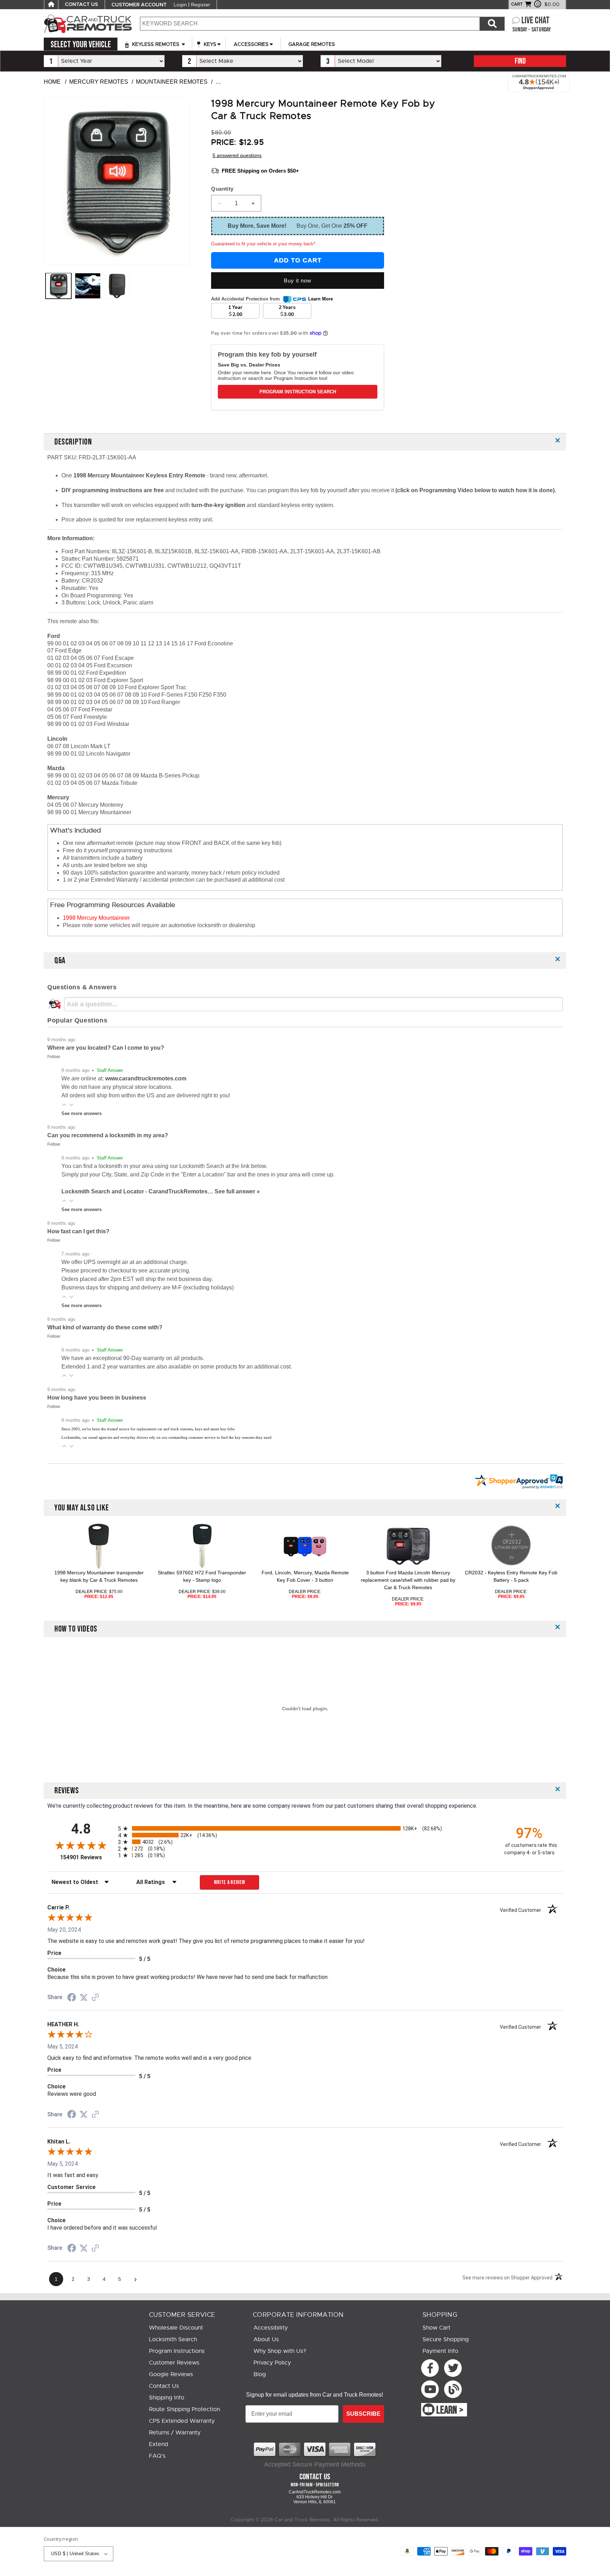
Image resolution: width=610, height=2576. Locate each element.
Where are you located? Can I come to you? (106, 1048)
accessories (251, 44)
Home (52, 82)
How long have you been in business (97, 1398)
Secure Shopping (446, 2339)
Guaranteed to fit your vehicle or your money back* (263, 244)
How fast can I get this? (78, 1231)
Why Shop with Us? (280, 2351)
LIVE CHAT (536, 21)
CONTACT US (82, 5)
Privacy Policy (272, 2363)
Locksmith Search (173, 2339)
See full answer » (237, 1191)
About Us (266, 2339)
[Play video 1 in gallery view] (88, 286)
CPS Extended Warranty (182, 2421)
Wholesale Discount (176, 2328)
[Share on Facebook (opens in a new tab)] (72, 1998)
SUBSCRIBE (363, 2414)
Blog (260, 2374)
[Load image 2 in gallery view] (117, 286)
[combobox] (310, 24)
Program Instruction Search (298, 392)
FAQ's (157, 2456)
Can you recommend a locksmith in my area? (108, 1135)
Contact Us (164, 2386)
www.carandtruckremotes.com (146, 1078)
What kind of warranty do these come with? (105, 1327)
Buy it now (298, 281)
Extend (159, 2444)
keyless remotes (156, 44)
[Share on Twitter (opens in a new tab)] (84, 1997)
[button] (64, 1105)
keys (209, 44)
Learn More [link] (321, 299)
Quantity (222, 189)
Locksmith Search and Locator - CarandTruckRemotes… (138, 1191)
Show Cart (436, 2328)
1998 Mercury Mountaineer (96, 918)
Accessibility (271, 2328)
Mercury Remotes (99, 82)
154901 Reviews (87, 1857)
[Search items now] (492, 24)
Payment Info (440, 2351)
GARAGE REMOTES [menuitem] (312, 44)
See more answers (82, 1113)
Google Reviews (171, 2374)
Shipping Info (167, 2398)
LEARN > (450, 2410)
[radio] (305, 1828)
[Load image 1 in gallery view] (58, 286)
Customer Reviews (174, 2363)
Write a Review (230, 1882)
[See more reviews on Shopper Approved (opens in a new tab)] (95, 1998)
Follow (54, 1057)
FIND (520, 61)
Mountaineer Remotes (172, 82)
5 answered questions (237, 155)
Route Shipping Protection (184, 2409)
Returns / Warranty (175, 2433)
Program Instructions (177, 2351)
